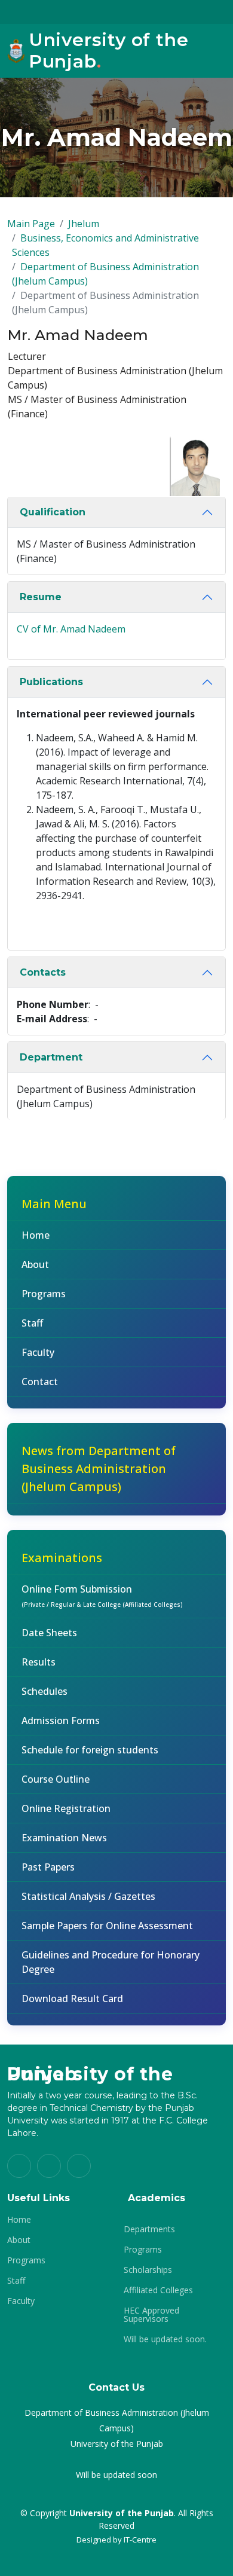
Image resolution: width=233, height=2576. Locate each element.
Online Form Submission (102, 1596)
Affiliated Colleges (158, 2290)
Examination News (64, 1838)
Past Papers (48, 1867)
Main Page (31, 224)
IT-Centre (140, 2540)
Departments (149, 2229)
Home (36, 1235)
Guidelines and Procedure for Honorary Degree (111, 1962)
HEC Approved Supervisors (151, 2315)
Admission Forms (61, 1721)
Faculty (38, 1352)
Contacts (43, 972)
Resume (41, 597)
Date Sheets (49, 1633)
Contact (40, 1382)
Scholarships (148, 2270)
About (35, 1264)
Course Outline (56, 1779)
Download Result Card (72, 1999)
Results (39, 1662)
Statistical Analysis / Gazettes (88, 1896)
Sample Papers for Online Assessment (107, 1926)
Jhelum (84, 224)
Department (51, 1057)
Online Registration (66, 1808)
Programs (44, 1294)
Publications (51, 682)
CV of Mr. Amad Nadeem (71, 629)
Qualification (53, 512)
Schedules (45, 1691)
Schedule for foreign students (90, 1750)
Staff (32, 1323)
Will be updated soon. (165, 2339)
